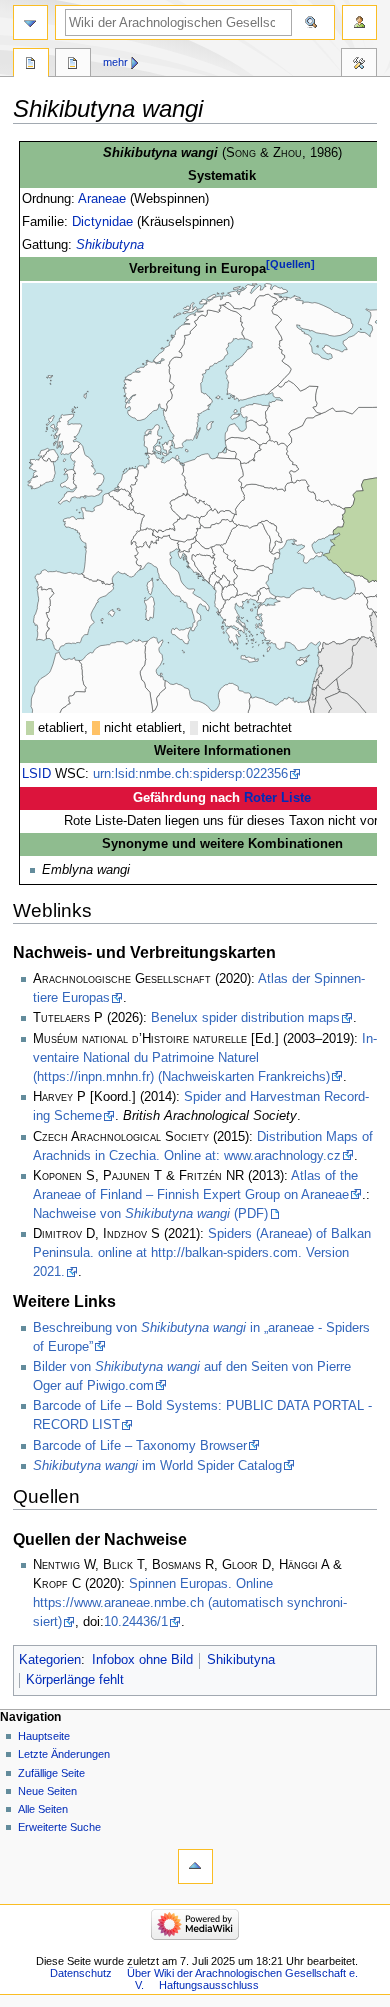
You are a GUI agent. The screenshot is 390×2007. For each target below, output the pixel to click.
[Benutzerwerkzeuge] (359, 22)
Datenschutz (81, 1973)
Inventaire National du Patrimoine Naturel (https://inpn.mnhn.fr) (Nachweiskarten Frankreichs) (205, 1058)
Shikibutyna (110, 245)
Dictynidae (102, 222)
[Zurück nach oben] (195, 1866)
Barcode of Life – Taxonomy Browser (140, 1446)
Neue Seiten (47, 1791)
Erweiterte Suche (59, 1827)
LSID (36, 774)
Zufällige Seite (51, 1773)
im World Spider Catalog (157, 1466)
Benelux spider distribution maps (245, 1018)
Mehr (115, 62)
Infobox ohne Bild (142, 1660)
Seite (31, 65)
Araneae (102, 199)
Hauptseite (44, 1736)
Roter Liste (277, 798)
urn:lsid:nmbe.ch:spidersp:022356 (190, 774)
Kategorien (50, 1660)
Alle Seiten (43, 1809)
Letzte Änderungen (64, 1754)
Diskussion (73, 65)
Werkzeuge (359, 65)
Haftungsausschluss (209, 1985)
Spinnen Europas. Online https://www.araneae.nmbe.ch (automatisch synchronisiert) (190, 1603)
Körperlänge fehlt (75, 1680)
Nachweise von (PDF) (150, 1214)
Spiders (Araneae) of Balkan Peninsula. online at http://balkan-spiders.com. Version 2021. (202, 1253)
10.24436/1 (136, 1622)
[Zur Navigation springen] (30, 22)
